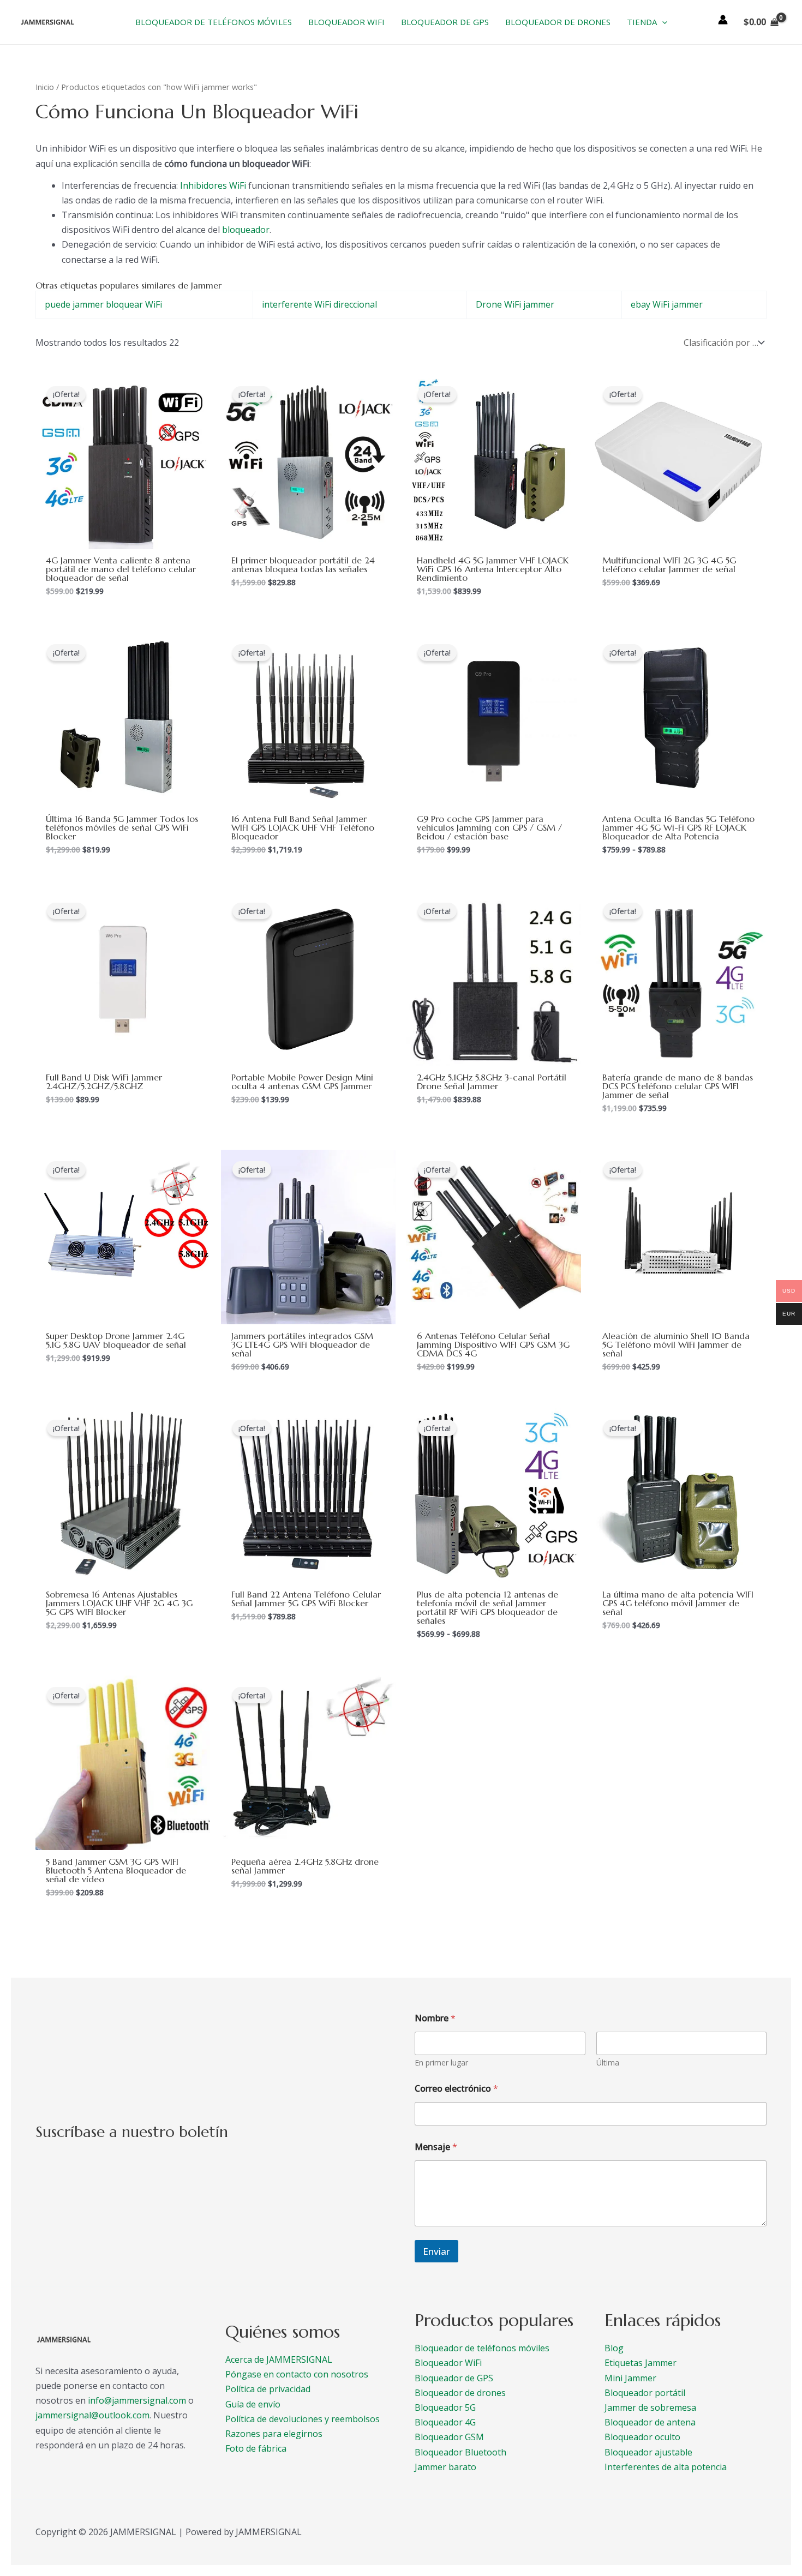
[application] (662, 22)
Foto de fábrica (256, 2448)
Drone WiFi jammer (515, 304)
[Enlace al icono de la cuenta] (723, 20)
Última (608, 2062)
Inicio (45, 87)
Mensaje (436, 2147)
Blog (614, 2348)
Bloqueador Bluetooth (460, 2452)
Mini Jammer (630, 2378)
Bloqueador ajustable (648, 2452)
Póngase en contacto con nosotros (297, 2374)
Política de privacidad (268, 2389)
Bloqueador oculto (642, 2437)
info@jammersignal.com (137, 2400)
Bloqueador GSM (449, 2437)
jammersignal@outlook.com (92, 2415)
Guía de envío (253, 2404)
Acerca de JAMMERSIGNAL (279, 2359)
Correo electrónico (456, 2089)
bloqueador (246, 230)
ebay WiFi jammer (667, 304)
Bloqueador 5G (445, 2407)
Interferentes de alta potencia (666, 2467)
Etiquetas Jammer (641, 2363)
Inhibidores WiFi (213, 185)
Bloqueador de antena (650, 2422)
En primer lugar (441, 2062)
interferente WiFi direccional (319, 304)
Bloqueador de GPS (454, 2378)
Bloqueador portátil (645, 2393)
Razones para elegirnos (274, 2434)
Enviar (436, 2251)
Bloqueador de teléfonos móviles (482, 2348)
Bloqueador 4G (445, 2422)
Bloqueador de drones (460, 2393)
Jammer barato (445, 2467)
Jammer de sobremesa (650, 2407)
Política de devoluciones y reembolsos (303, 2419)
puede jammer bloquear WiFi (103, 304)
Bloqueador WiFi (448, 2363)
